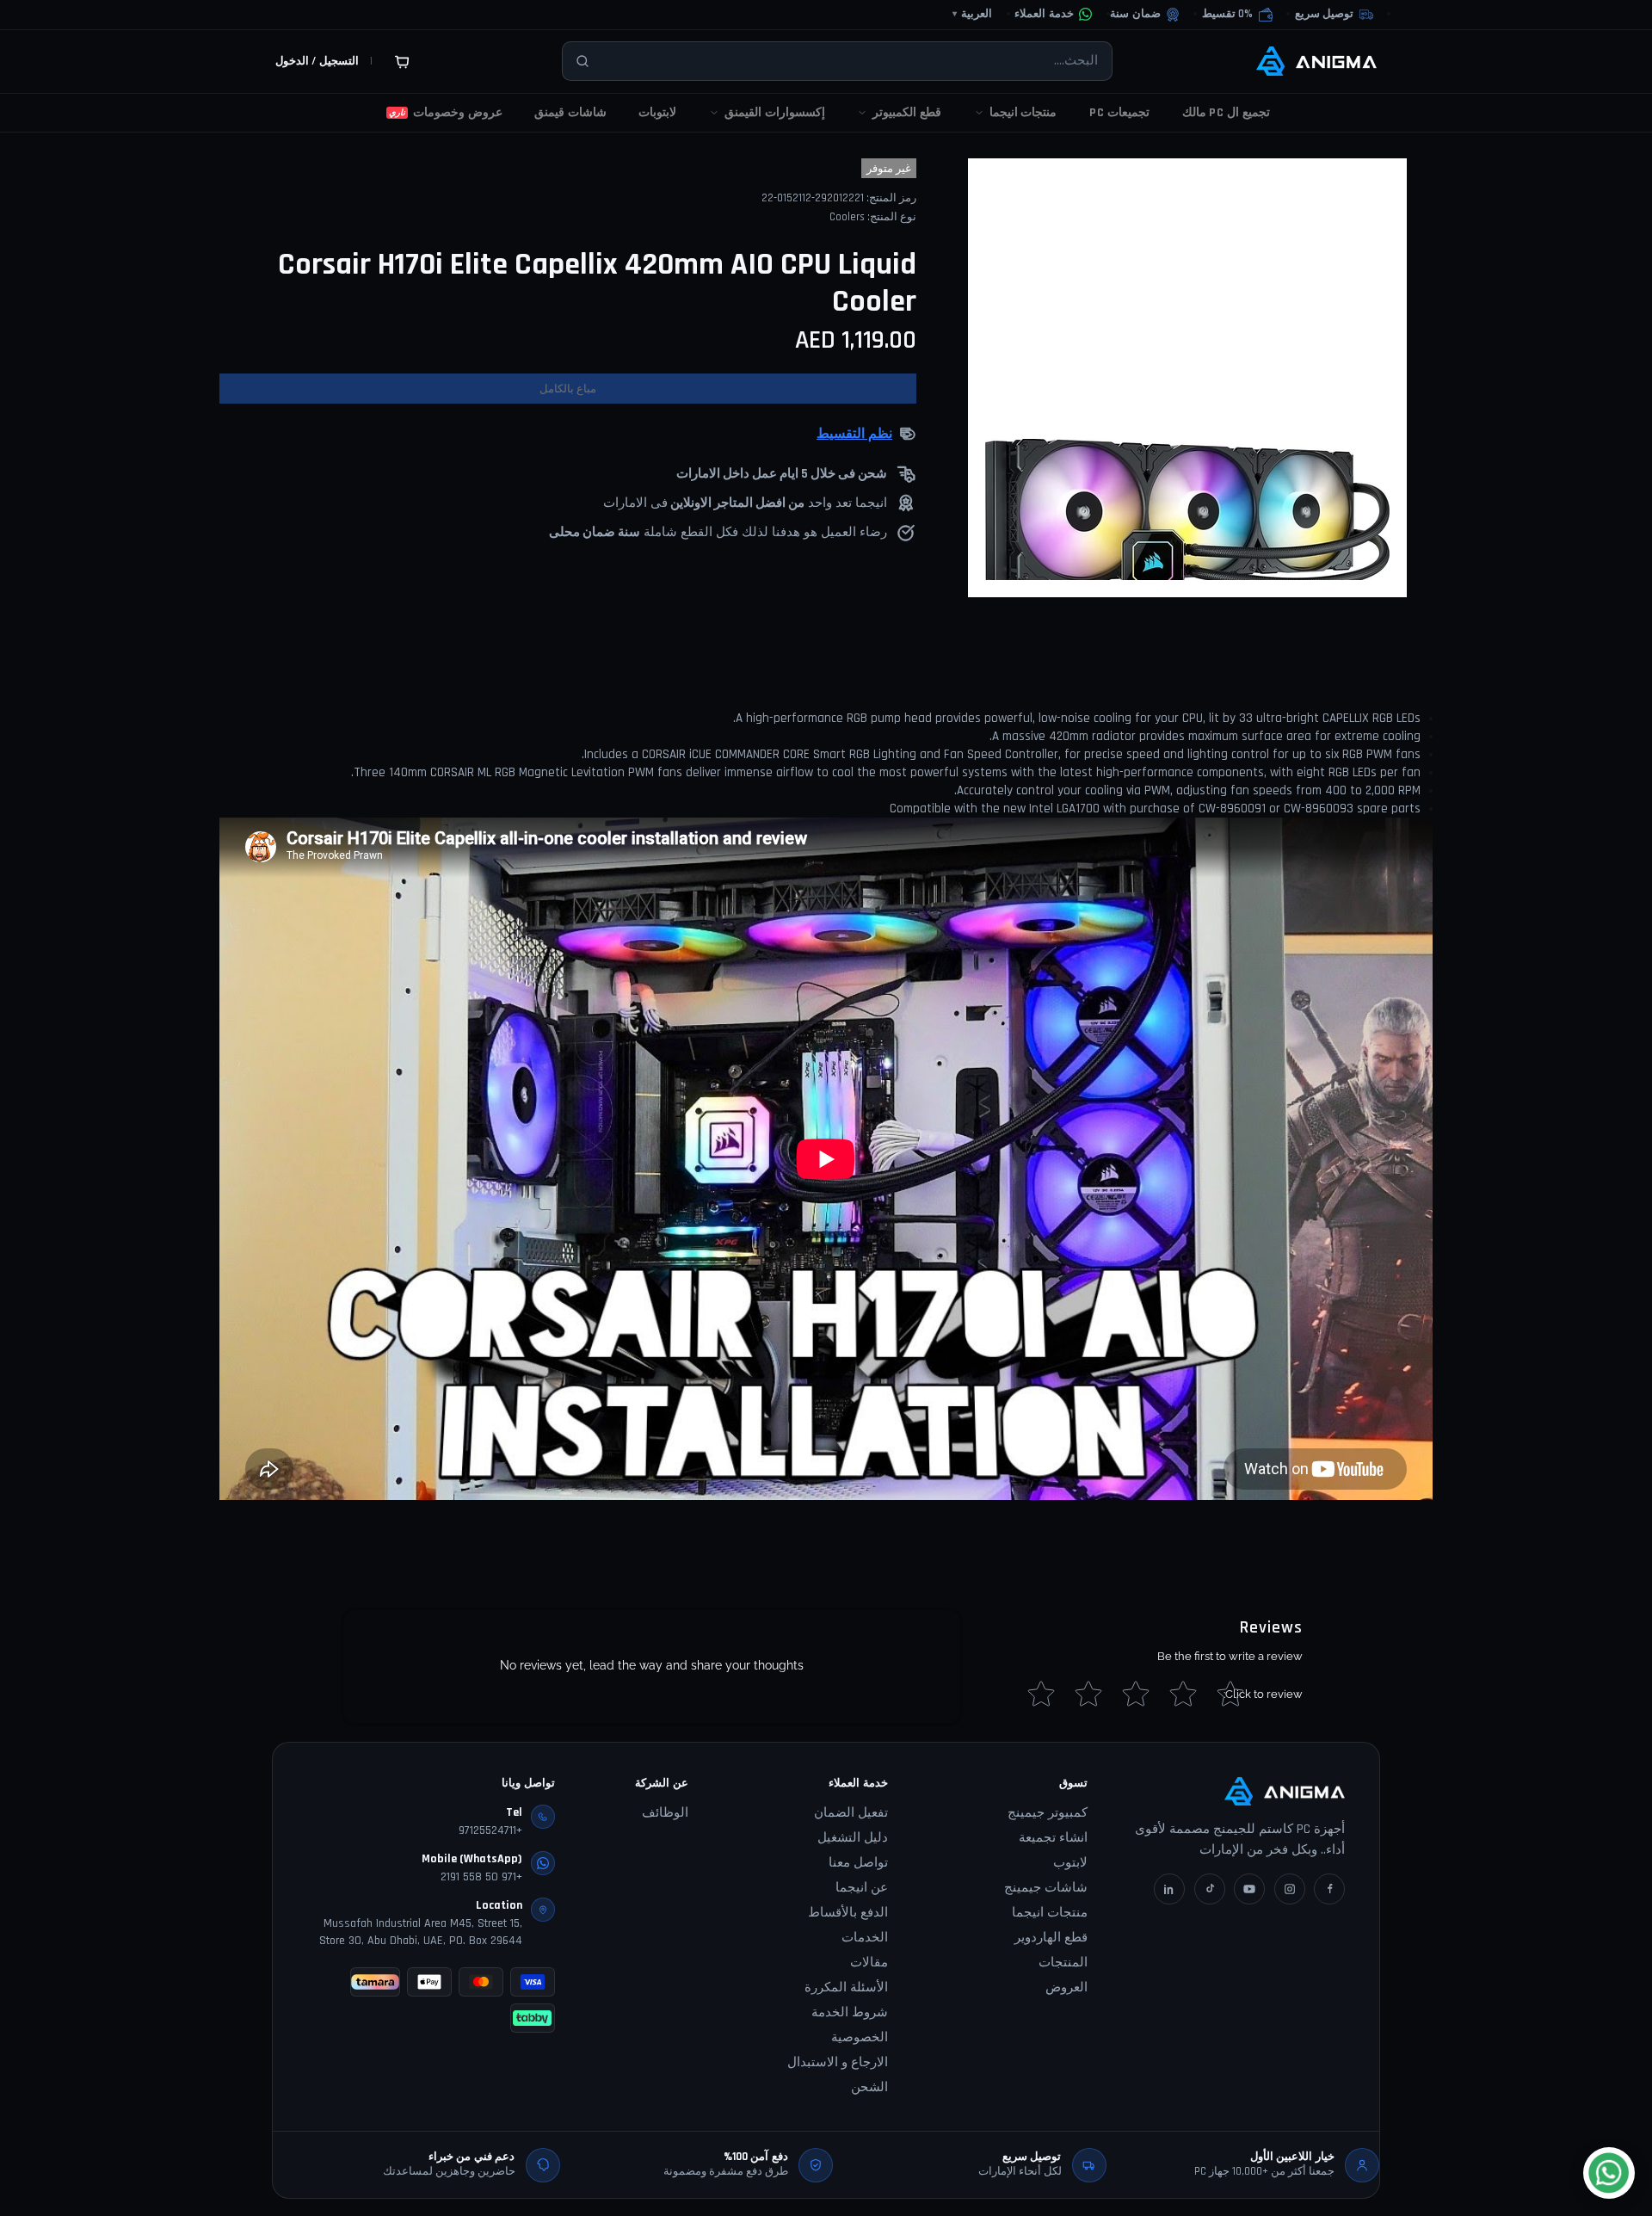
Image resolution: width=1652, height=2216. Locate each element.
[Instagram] (1290, 1889)
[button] (1237, 15)
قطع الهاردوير (1051, 1938)
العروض (1066, 1988)
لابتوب (1070, 1863)
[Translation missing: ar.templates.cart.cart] (402, 61)
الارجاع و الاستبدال (838, 2062)
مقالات (869, 1963)
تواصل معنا (858, 1863)
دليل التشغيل (853, 1838)
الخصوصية (860, 2037)
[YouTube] (1249, 1889)
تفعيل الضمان (851, 1813)
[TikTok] (1210, 1889)
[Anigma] (1316, 61)
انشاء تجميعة (1053, 1838)
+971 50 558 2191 (481, 1877)
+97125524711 (490, 1830)
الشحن (869, 2087)
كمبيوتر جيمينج (1048, 1813)
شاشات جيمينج (1046, 1888)
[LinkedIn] (1169, 1889)
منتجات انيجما (1050, 1913)
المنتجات (1063, 1963)
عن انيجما (862, 1888)
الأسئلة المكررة (846, 1988)
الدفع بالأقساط (848, 1913)
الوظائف (665, 1813)
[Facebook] (1329, 1889)
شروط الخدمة (850, 2012)
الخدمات (865, 1938)
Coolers (847, 217)
